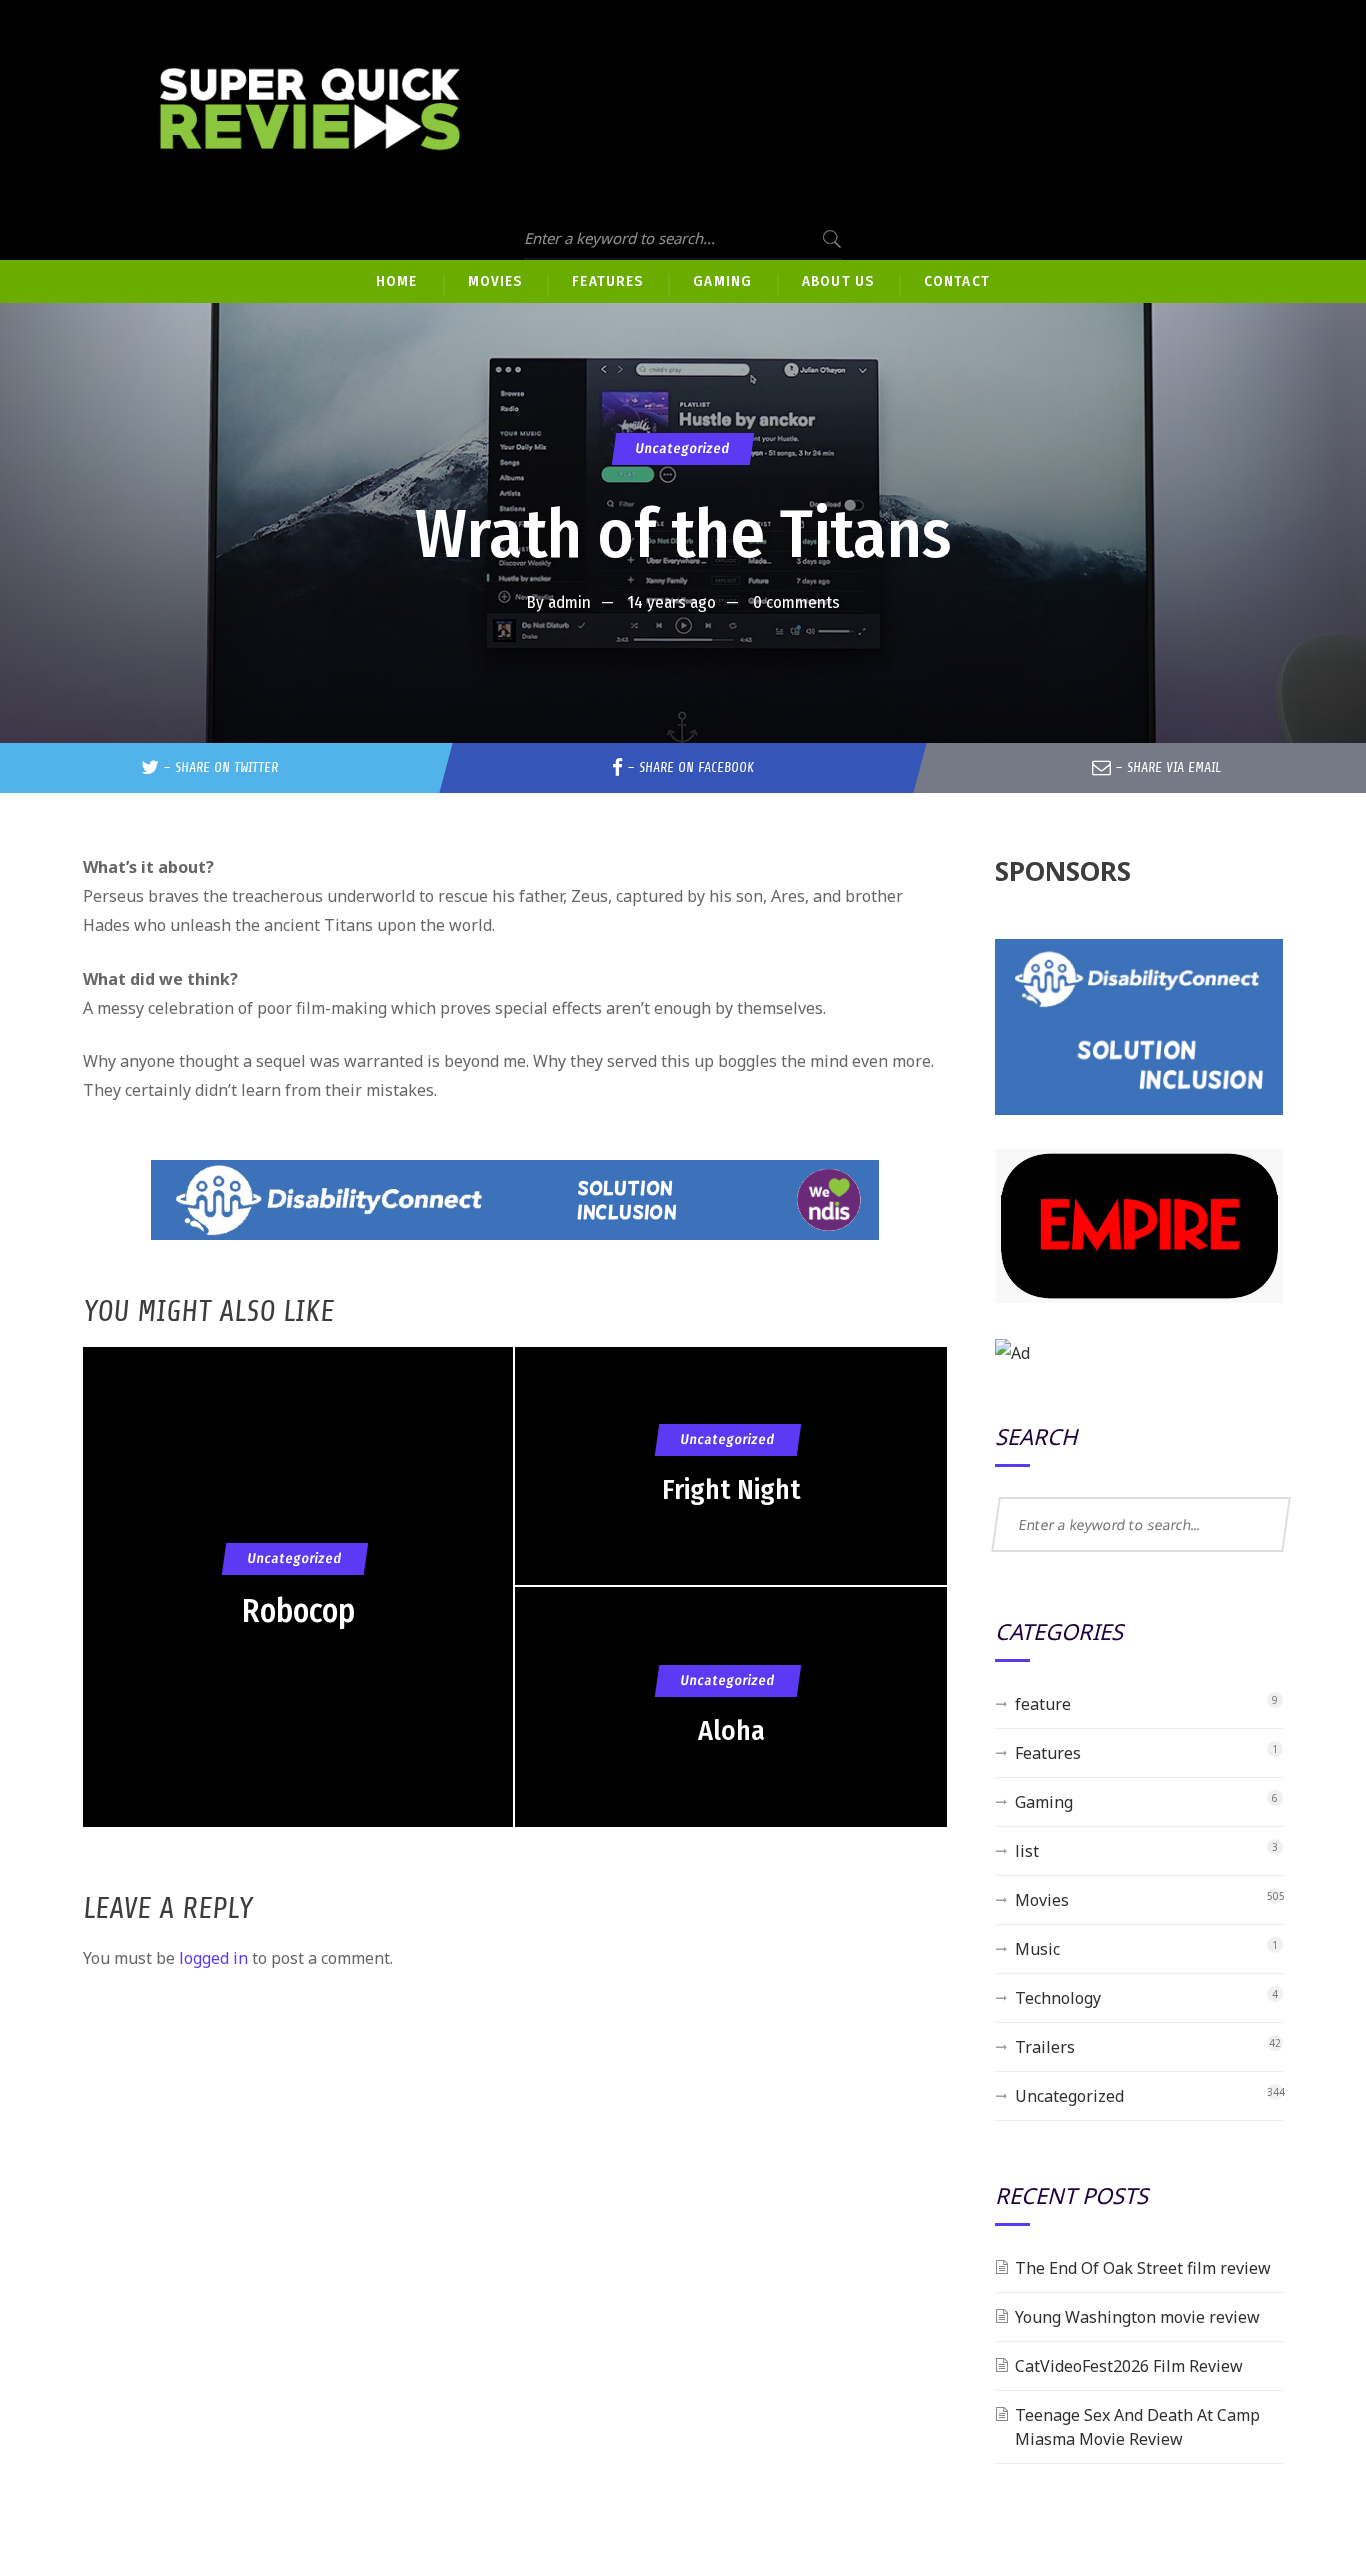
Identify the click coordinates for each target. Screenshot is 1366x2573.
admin (569, 602)
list (1027, 1851)
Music (1037, 1949)
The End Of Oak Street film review (1143, 2268)
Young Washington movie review (1137, 2317)
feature (1043, 1704)
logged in (213, 1958)
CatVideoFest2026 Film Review (1129, 2366)
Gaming (1044, 1802)
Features (1048, 1753)
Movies (1042, 1900)
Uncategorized (683, 448)
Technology (1058, 1998)
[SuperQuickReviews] (310, 109)
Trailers (1045, 2047)
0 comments (796, 602)
